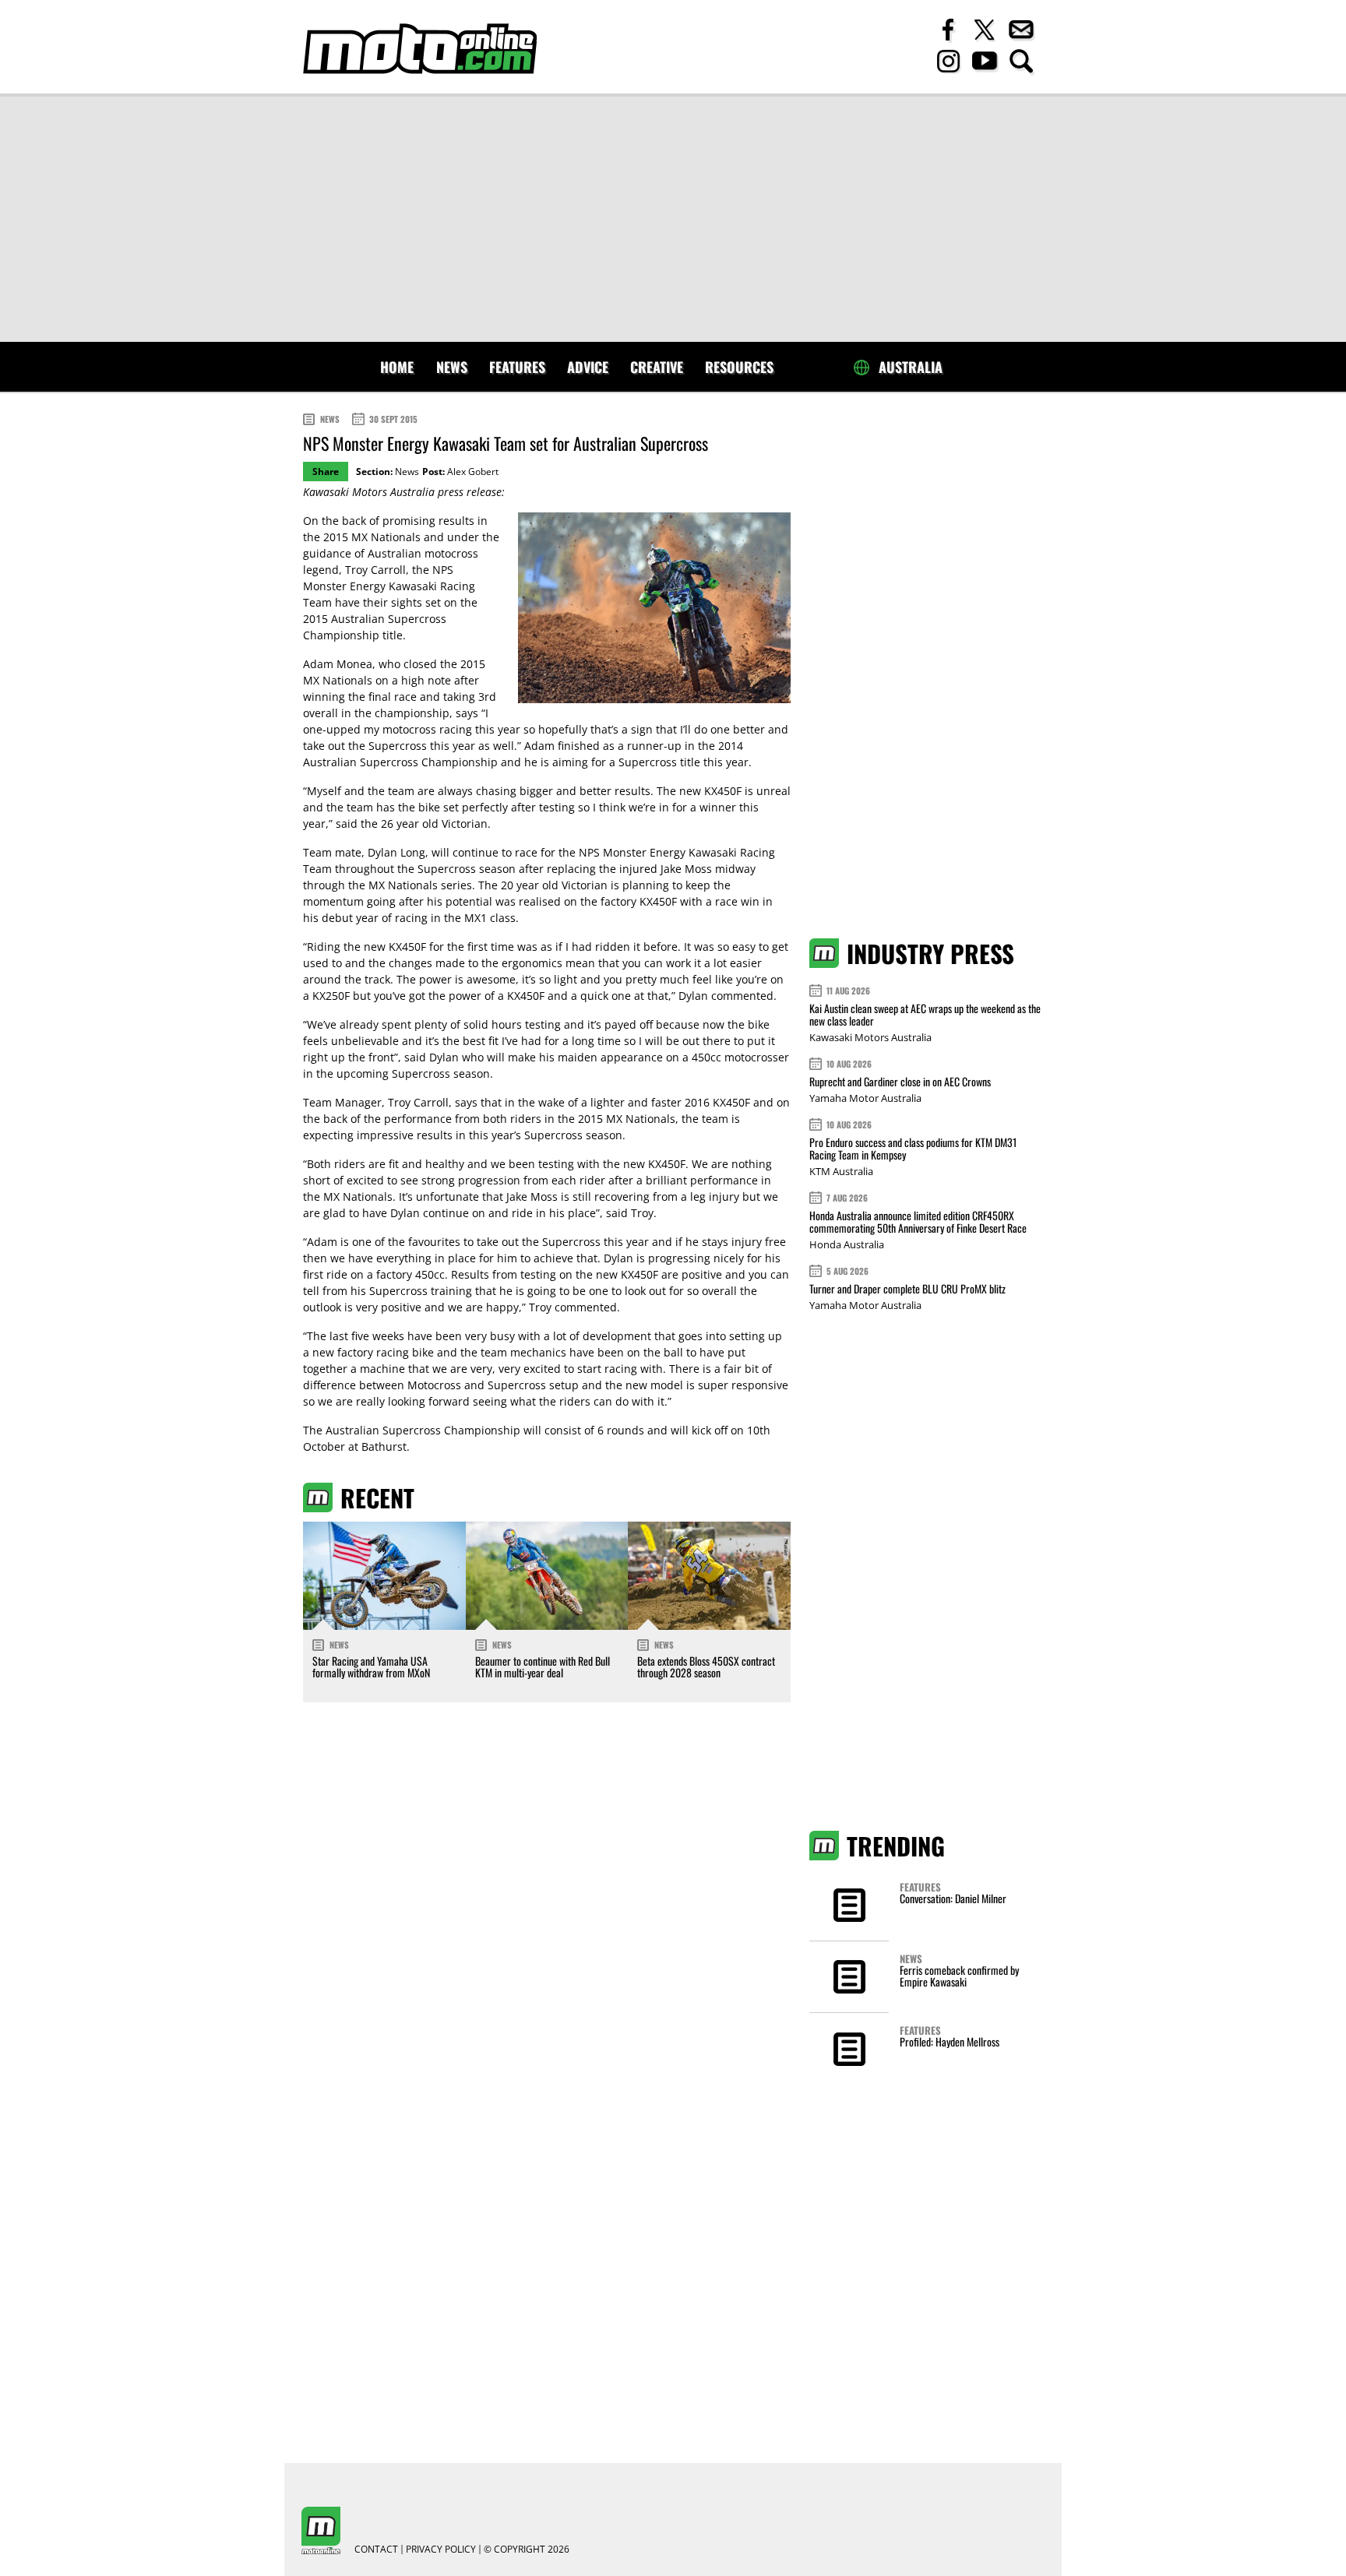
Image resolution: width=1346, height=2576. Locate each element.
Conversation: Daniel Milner (953, 1898)
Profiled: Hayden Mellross (950, 2041)
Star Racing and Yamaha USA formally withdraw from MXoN (371, 1666)
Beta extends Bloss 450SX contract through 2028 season (706, 1666)
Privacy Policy (441, 2550)
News (452, 367)
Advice (588, 367)
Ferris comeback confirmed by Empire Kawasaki (959, 1976)
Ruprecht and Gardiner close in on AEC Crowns (900, 1081)
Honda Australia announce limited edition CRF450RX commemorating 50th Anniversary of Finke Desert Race (918, 1221)
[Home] (420, 49)
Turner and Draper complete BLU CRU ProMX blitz (907, 1288)
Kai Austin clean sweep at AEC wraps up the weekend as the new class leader (925, 1014)
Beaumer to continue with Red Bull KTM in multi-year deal (543, 1666)
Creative (657, 367)
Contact (376, 2550)
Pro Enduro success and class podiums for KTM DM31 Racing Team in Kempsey (913, 1148)
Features (517, 367)
